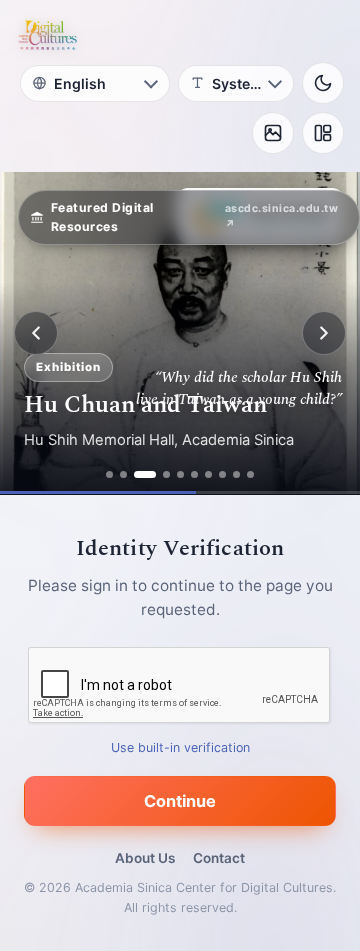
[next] (324, 333)
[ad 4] (166, 474)
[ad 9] (236, 474)
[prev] (36, 333)
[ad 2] (123, 474)
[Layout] (323, 133)
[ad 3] (145, 474)
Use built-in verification (180, 747)
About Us (145, 858)
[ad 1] (109, 474)
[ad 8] (222, 474)
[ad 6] (194, 474)
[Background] (273, 133)
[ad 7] (208, 474)
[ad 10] (250, 474)
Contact (219, 858)
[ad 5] (180, 474)
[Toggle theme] (323, 83)
